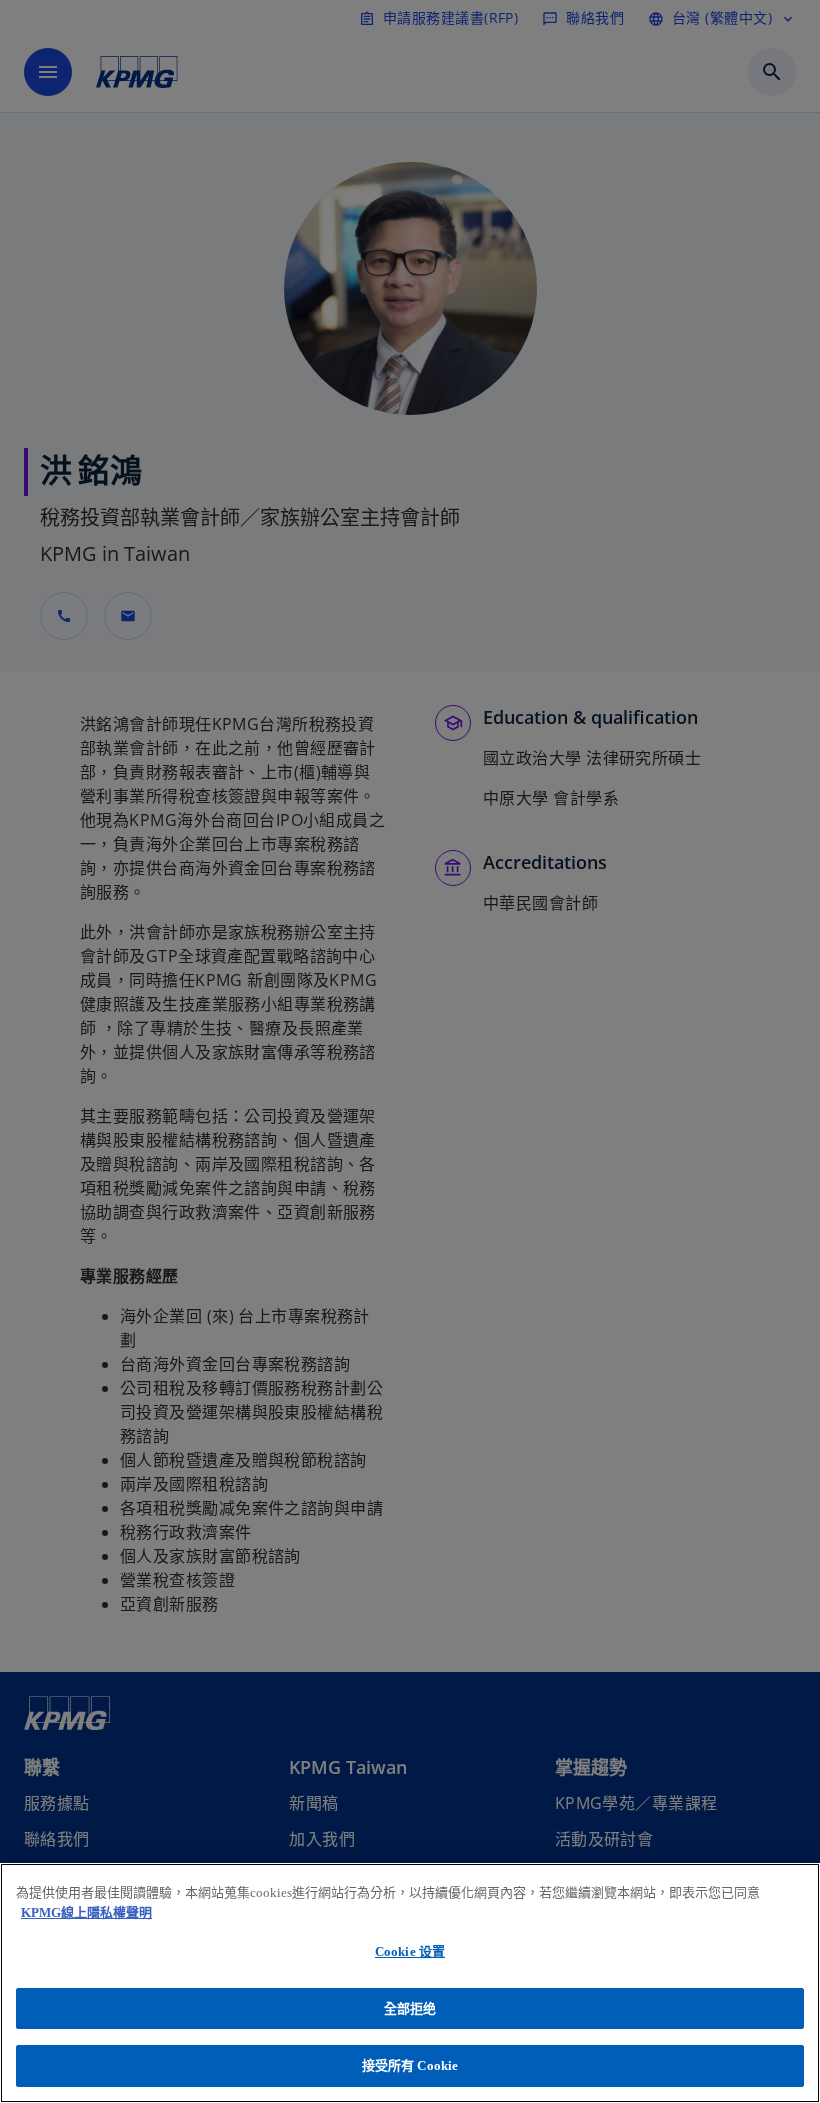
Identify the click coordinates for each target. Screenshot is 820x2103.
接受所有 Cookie (410, 2065)
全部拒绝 (410, 2008)
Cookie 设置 (410, 1951)
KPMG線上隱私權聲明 (86, 1912)
